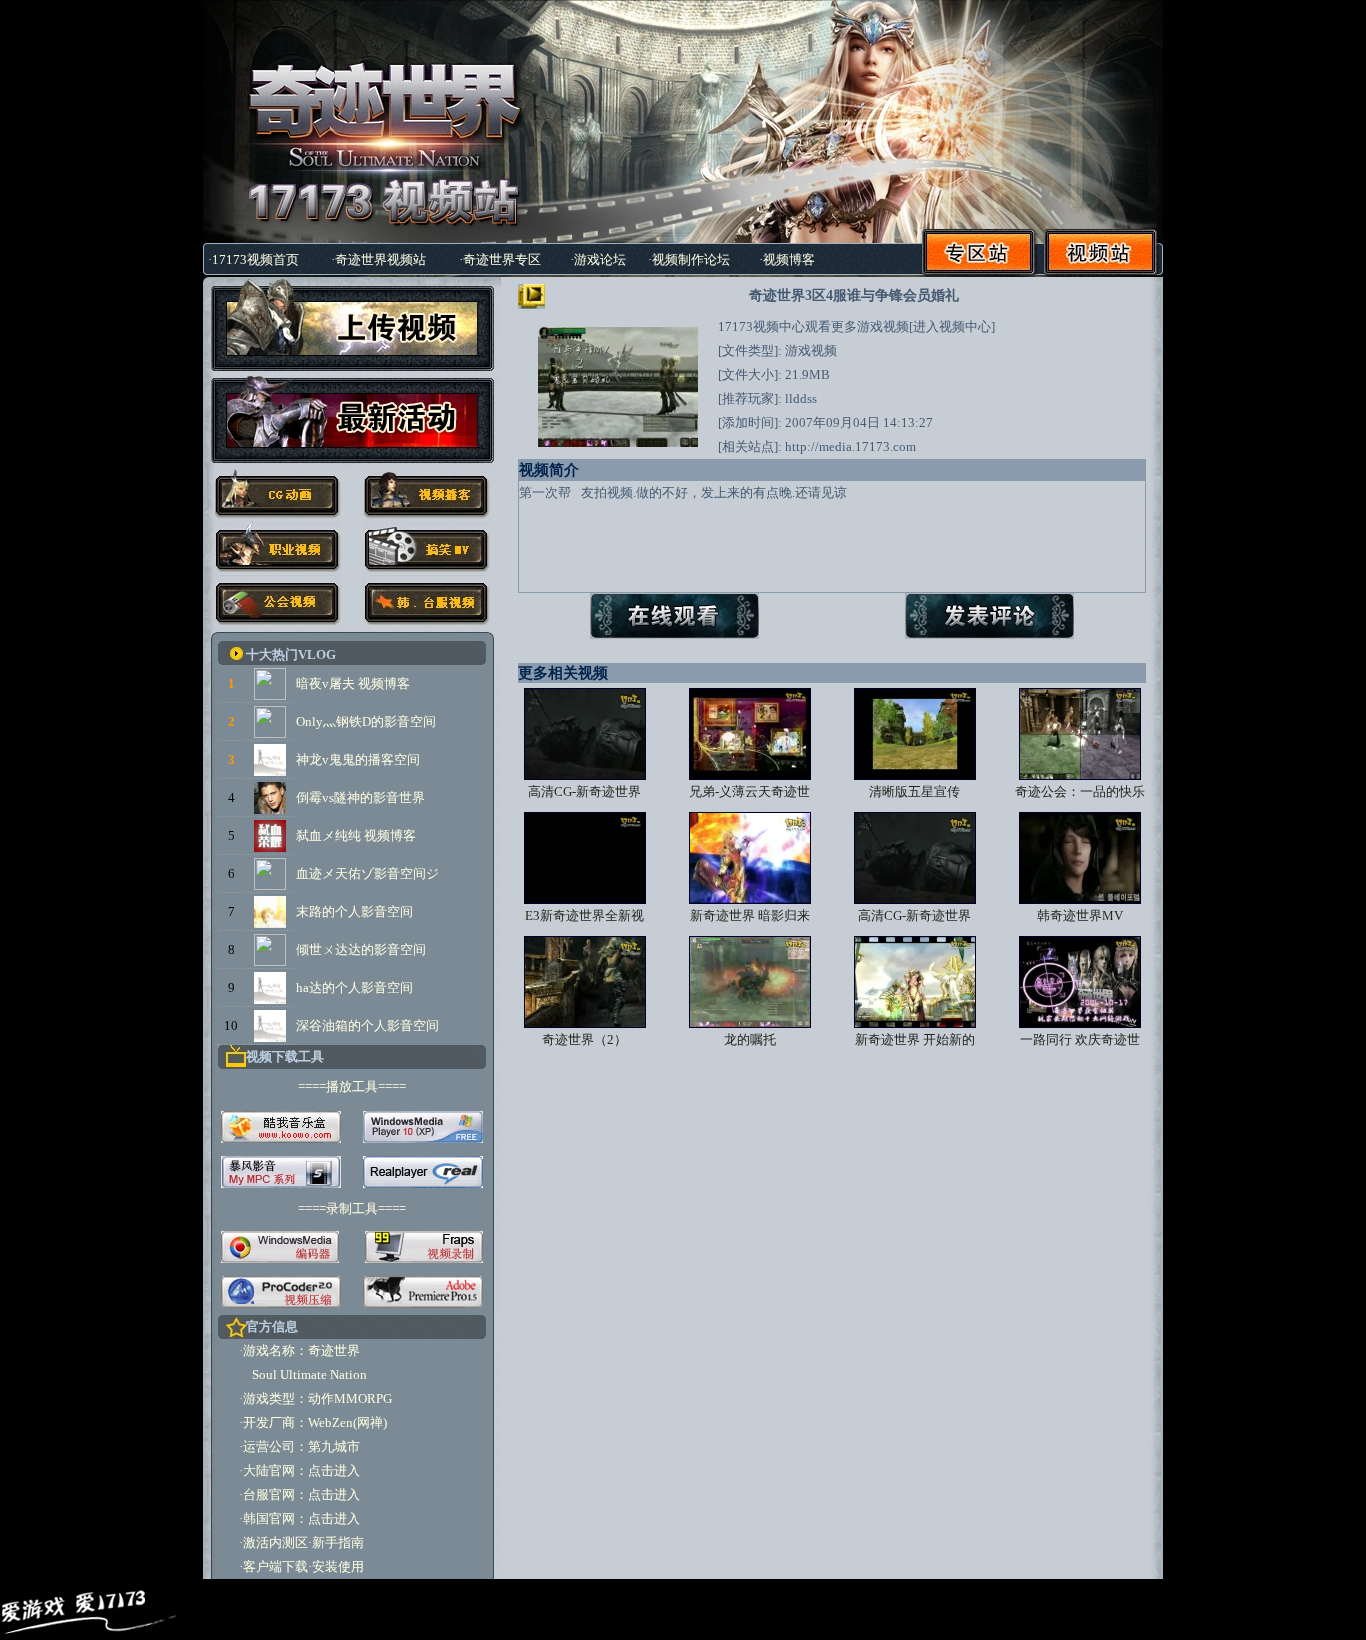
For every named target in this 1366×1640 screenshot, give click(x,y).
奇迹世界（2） (584, 1039)
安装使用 (338, 1566)
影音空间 (410, 721)
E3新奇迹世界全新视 (584, 915)
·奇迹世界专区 (500, 259)
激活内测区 (275, 1542)
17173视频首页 (255, 259)
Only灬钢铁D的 (340, 721)
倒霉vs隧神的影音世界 (360, 797)
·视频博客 (787, 259)
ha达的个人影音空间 (354, 987)
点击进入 (334, 1470)
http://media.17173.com (850, 446)
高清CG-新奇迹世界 (584, 791)
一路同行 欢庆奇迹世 (1080, 1039)
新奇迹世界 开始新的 (915, 1039)
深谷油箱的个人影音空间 (367, 1025)
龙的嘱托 (750, 1039)
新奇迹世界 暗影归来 (750, 915)
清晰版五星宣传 (914, 791)
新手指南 (338, 1542)
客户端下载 (275, 1566)
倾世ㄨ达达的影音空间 (361, 949)
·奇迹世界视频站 (378, 259)
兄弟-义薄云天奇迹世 (749, 791)
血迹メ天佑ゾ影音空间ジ (367, 873)
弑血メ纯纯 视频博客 (356, 835)
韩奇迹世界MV (1080, 915)
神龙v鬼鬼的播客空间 (358, 759)
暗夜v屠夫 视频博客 (353, 683)
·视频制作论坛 (689, 259)
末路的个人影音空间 (354, 911)
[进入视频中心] (952, 326)
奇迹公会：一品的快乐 (1080, 791)
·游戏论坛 (598, 259)
